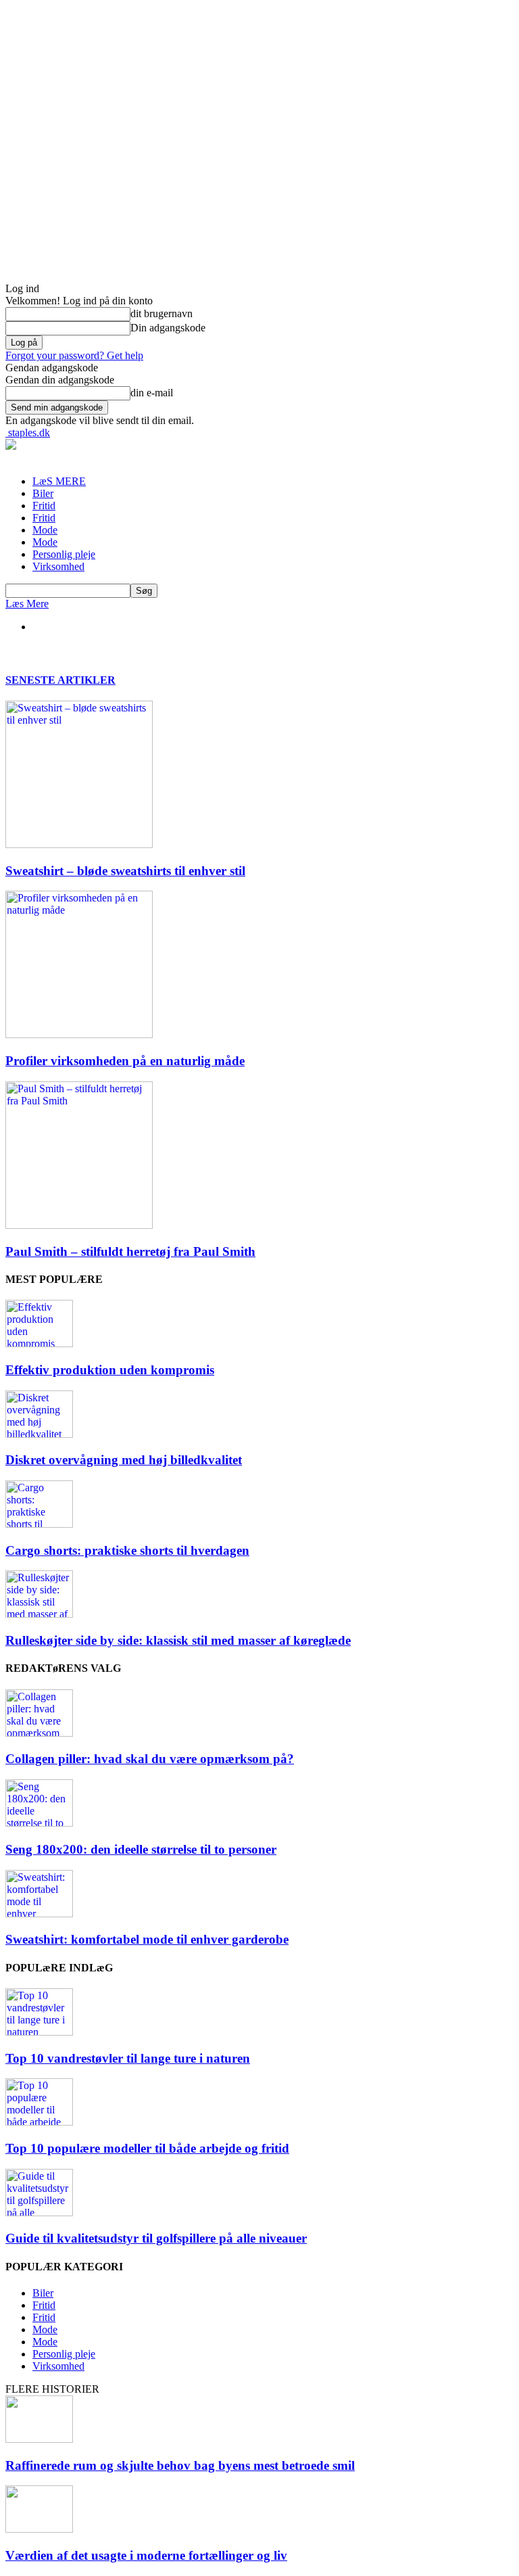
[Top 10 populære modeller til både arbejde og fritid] (39, 2122)
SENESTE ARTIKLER (60, 680)
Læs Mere (27, 604)
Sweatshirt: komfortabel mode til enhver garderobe (147, 1939)
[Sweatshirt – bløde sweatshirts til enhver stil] (79, 844)
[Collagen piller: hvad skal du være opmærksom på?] (39, 1733)
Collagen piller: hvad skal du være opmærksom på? (150, 1759)
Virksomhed (58, 566)
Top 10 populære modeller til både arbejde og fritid (147, 2148)
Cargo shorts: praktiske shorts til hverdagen (127, 1550)
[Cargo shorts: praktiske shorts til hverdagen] (39, 1524)
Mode (45, 530)
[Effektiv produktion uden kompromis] (39, 1343)
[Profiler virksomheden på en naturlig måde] (79, 1034)
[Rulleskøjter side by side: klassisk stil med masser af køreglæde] (39, 1614)
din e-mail (152, 393)
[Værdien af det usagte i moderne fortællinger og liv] (39, 2529)
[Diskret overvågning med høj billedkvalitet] (39, 1434)
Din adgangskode (168, 328)
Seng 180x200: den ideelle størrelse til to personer (141, 1849)
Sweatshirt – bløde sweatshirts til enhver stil (125, 871)
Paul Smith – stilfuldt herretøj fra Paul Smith (130, 1251)
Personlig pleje (64, 554)
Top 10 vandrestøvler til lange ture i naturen (128, 2058)
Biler (43, 493)
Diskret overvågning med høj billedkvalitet (124, 1460)
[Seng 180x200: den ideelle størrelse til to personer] (39, 1823)
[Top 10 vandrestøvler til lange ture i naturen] (39, 2032)
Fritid (44, 506)
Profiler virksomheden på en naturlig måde (125, 1061)
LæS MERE (59, 481)
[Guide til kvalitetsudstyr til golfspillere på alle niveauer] (39, 2212)
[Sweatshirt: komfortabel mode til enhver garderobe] (39, 1914)
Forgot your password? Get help (74, 355)
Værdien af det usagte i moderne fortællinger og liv (146, 2555)
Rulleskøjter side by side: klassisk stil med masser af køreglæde (178, 1640)
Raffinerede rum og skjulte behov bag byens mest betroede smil (180, 2465)
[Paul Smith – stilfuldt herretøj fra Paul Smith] (79, 1225)
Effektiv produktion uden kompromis (110, 1370)
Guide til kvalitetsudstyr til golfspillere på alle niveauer (156, 2238)
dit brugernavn (162, 313)
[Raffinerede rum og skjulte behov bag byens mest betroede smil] (39, 2439)
